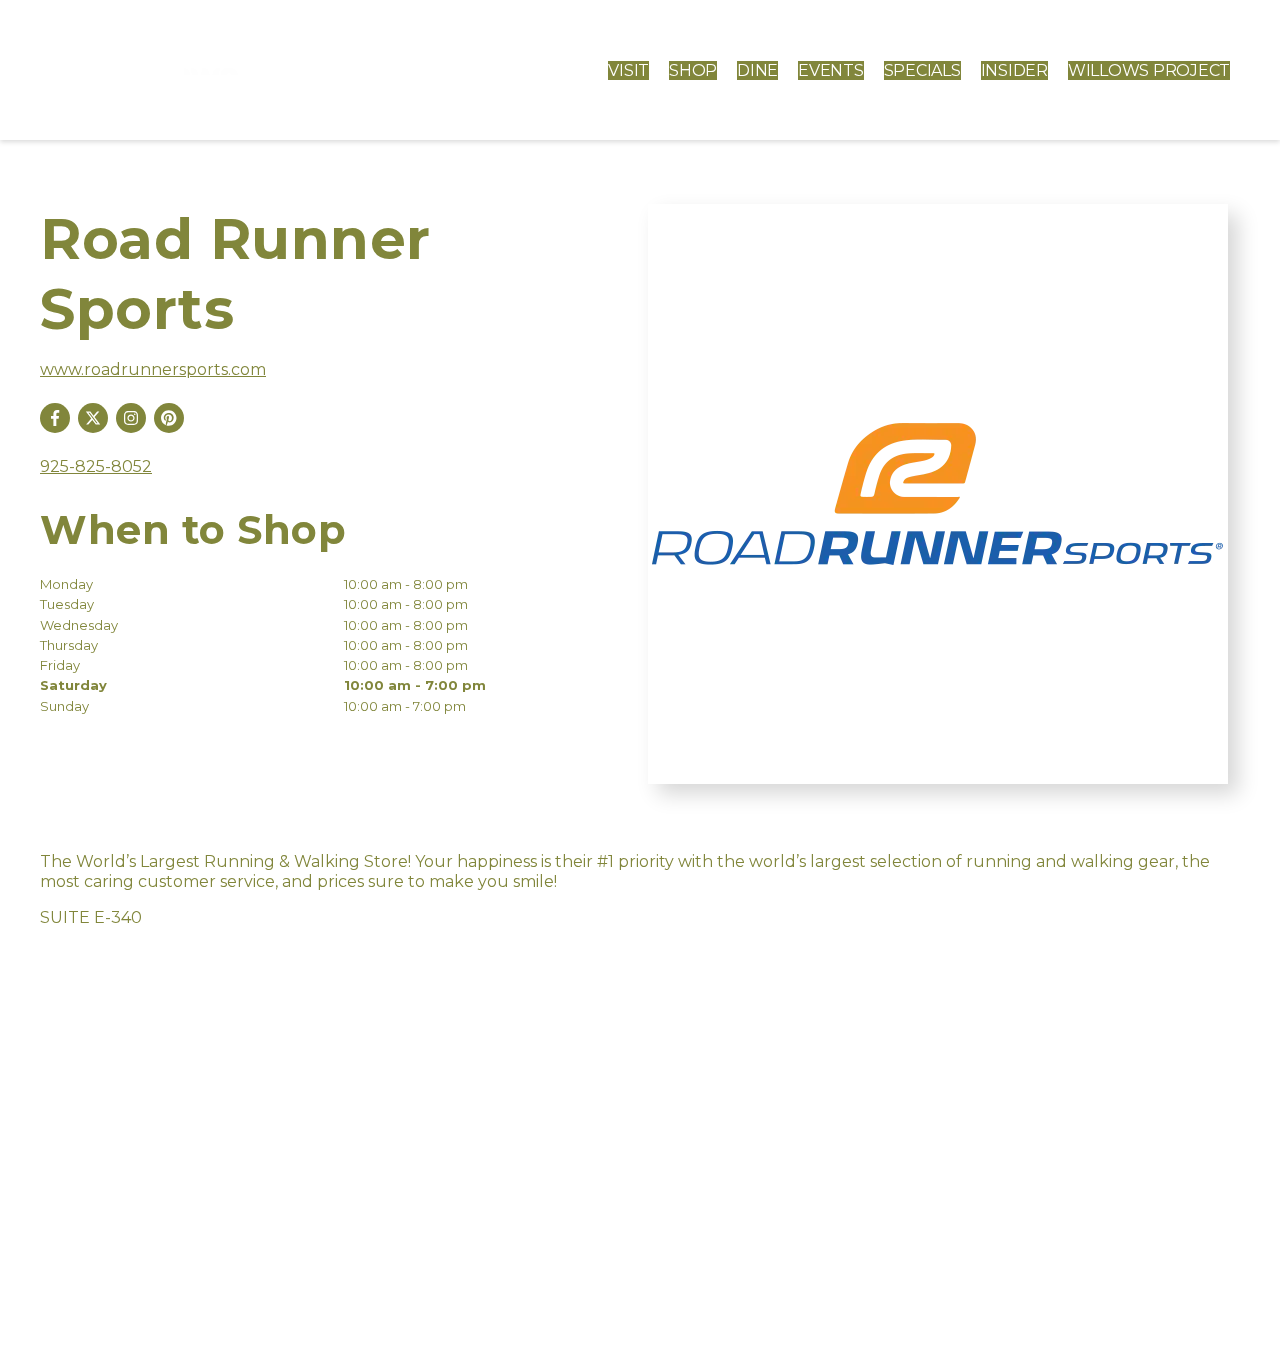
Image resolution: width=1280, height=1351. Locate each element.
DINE (757, 70)
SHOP (693, 70)
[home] (174, 70)
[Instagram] (131, 418)
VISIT (628, 70)
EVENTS (831, 70)
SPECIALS (922, 70)
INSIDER (1014, 70)
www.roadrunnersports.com (153, 369)
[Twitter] (93, 418)
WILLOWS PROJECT (1149, 70)
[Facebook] (55, 418)
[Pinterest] (169, 418)
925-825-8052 (96, 466)
